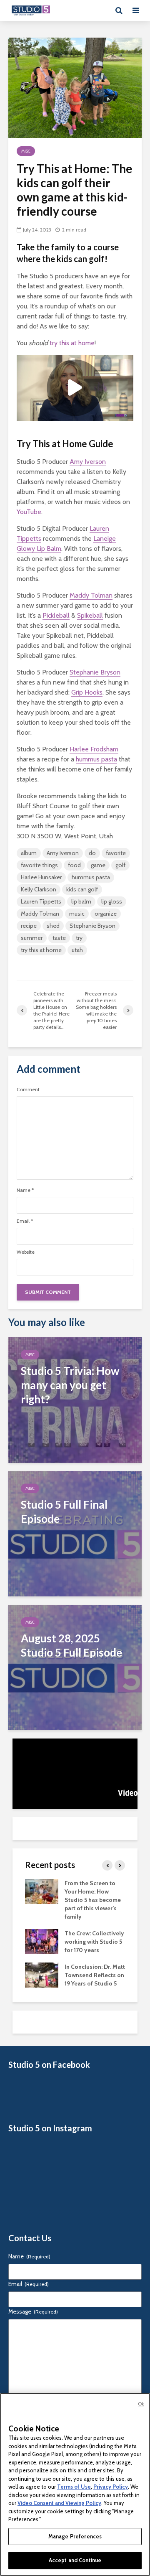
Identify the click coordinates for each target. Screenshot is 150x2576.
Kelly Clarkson (39, 889)
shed (53, 926)
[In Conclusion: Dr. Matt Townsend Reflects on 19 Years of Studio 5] (42, 1975)
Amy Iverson (88, 462)
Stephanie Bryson (95, 672)
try (79, 938)
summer (32, 938)
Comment (28, 1089)
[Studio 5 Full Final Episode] (75, 1533)
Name (25, 1190)
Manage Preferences (75, 2536)
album (29, 853)
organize (106, 914)
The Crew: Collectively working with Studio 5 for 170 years (94, 1942)
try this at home (72, 343)
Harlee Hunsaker (41, 877)
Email (25, 1221)
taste (59, 938)
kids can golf (82, 889)
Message (33, 2311)
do (92, 853)
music (77, 914)
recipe (29, 926)
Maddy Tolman (91, 595)
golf (120, 865)
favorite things (39, 865)
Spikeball (90, 615)
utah (77, 950)
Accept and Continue (75, 2560)
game (98, 865)
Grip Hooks (87, 692)
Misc (26, 151)
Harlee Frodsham (94, 749)
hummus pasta (96, 759)
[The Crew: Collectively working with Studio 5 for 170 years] (42, 1941)
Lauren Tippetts (41, 901)
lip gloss (112, 901)
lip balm (81, 901)
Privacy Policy (111, 2487)
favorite (116, 853)
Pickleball (56, 615)
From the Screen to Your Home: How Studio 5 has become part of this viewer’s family (93, 1900)
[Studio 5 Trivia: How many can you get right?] (75, 1399)
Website (26, 1252)
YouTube (29, 512)
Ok (141, 2404)
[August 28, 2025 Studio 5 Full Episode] (75, 1666)
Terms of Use (74, 2487)
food (74, 865)
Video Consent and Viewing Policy (59, 2503)
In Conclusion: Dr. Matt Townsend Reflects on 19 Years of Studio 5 (95, 1975)
